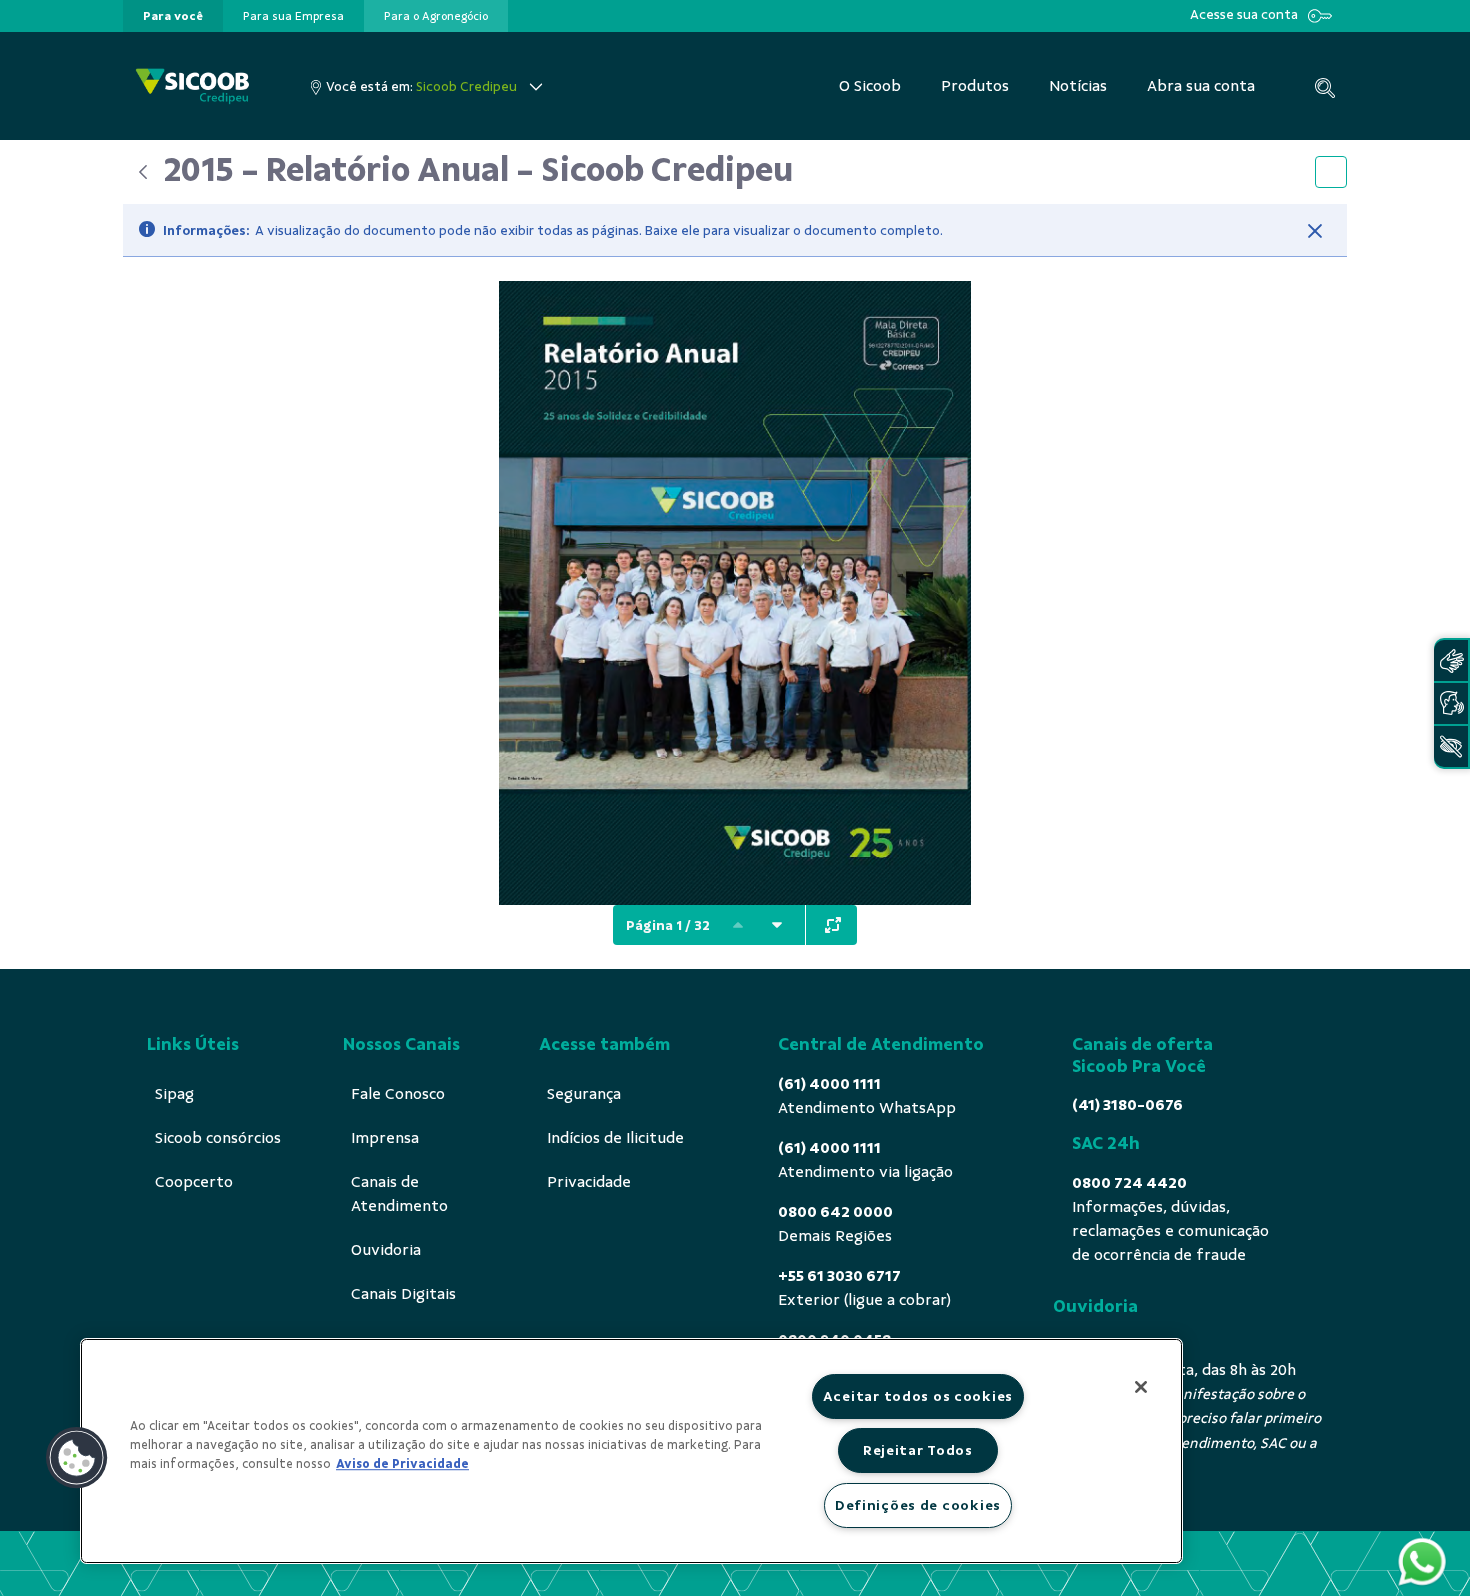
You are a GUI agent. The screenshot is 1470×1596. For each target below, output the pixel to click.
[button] (77, 1458)
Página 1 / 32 (668, 925)
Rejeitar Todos (918, 1450)
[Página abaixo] (777, 925)
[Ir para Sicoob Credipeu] (192, 86)
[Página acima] (738, 925)
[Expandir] (833, 925)
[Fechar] (1315, 231)
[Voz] (1451, 703)
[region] (631, 1451)
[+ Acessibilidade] (1451, 746)
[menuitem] (173, 16)
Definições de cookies (918, 1505)
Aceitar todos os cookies (918, 1396)
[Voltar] (143, 172)
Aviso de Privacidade (402, 1464)
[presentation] (173, 16)
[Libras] (1451, 660)
